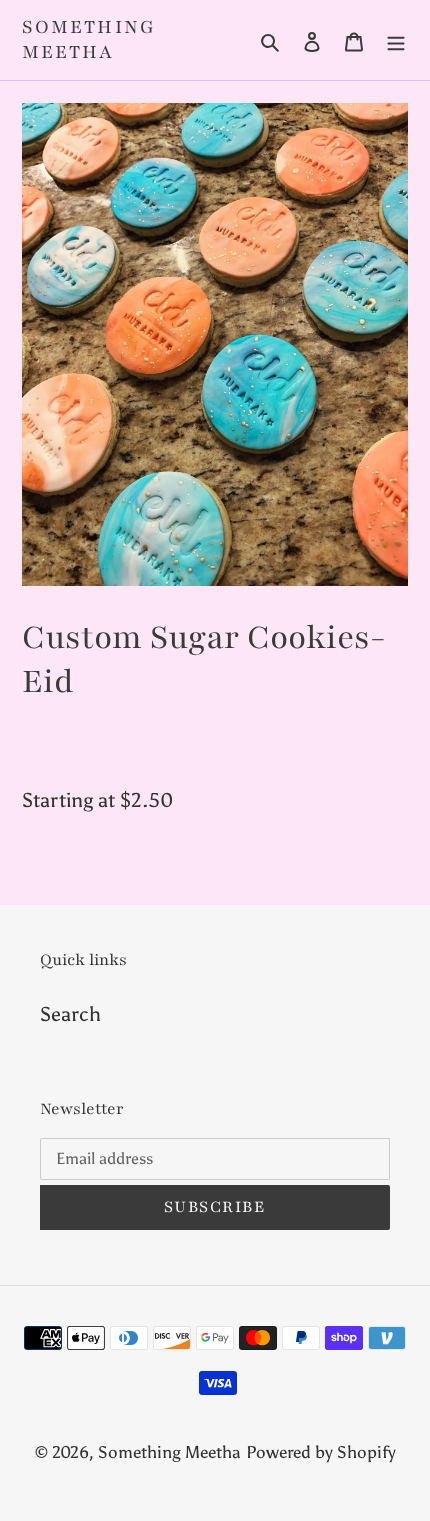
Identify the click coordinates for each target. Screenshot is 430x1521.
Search (70, 1014)
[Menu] (396, 40)
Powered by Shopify (321, 1452)
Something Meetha (89, 40)
